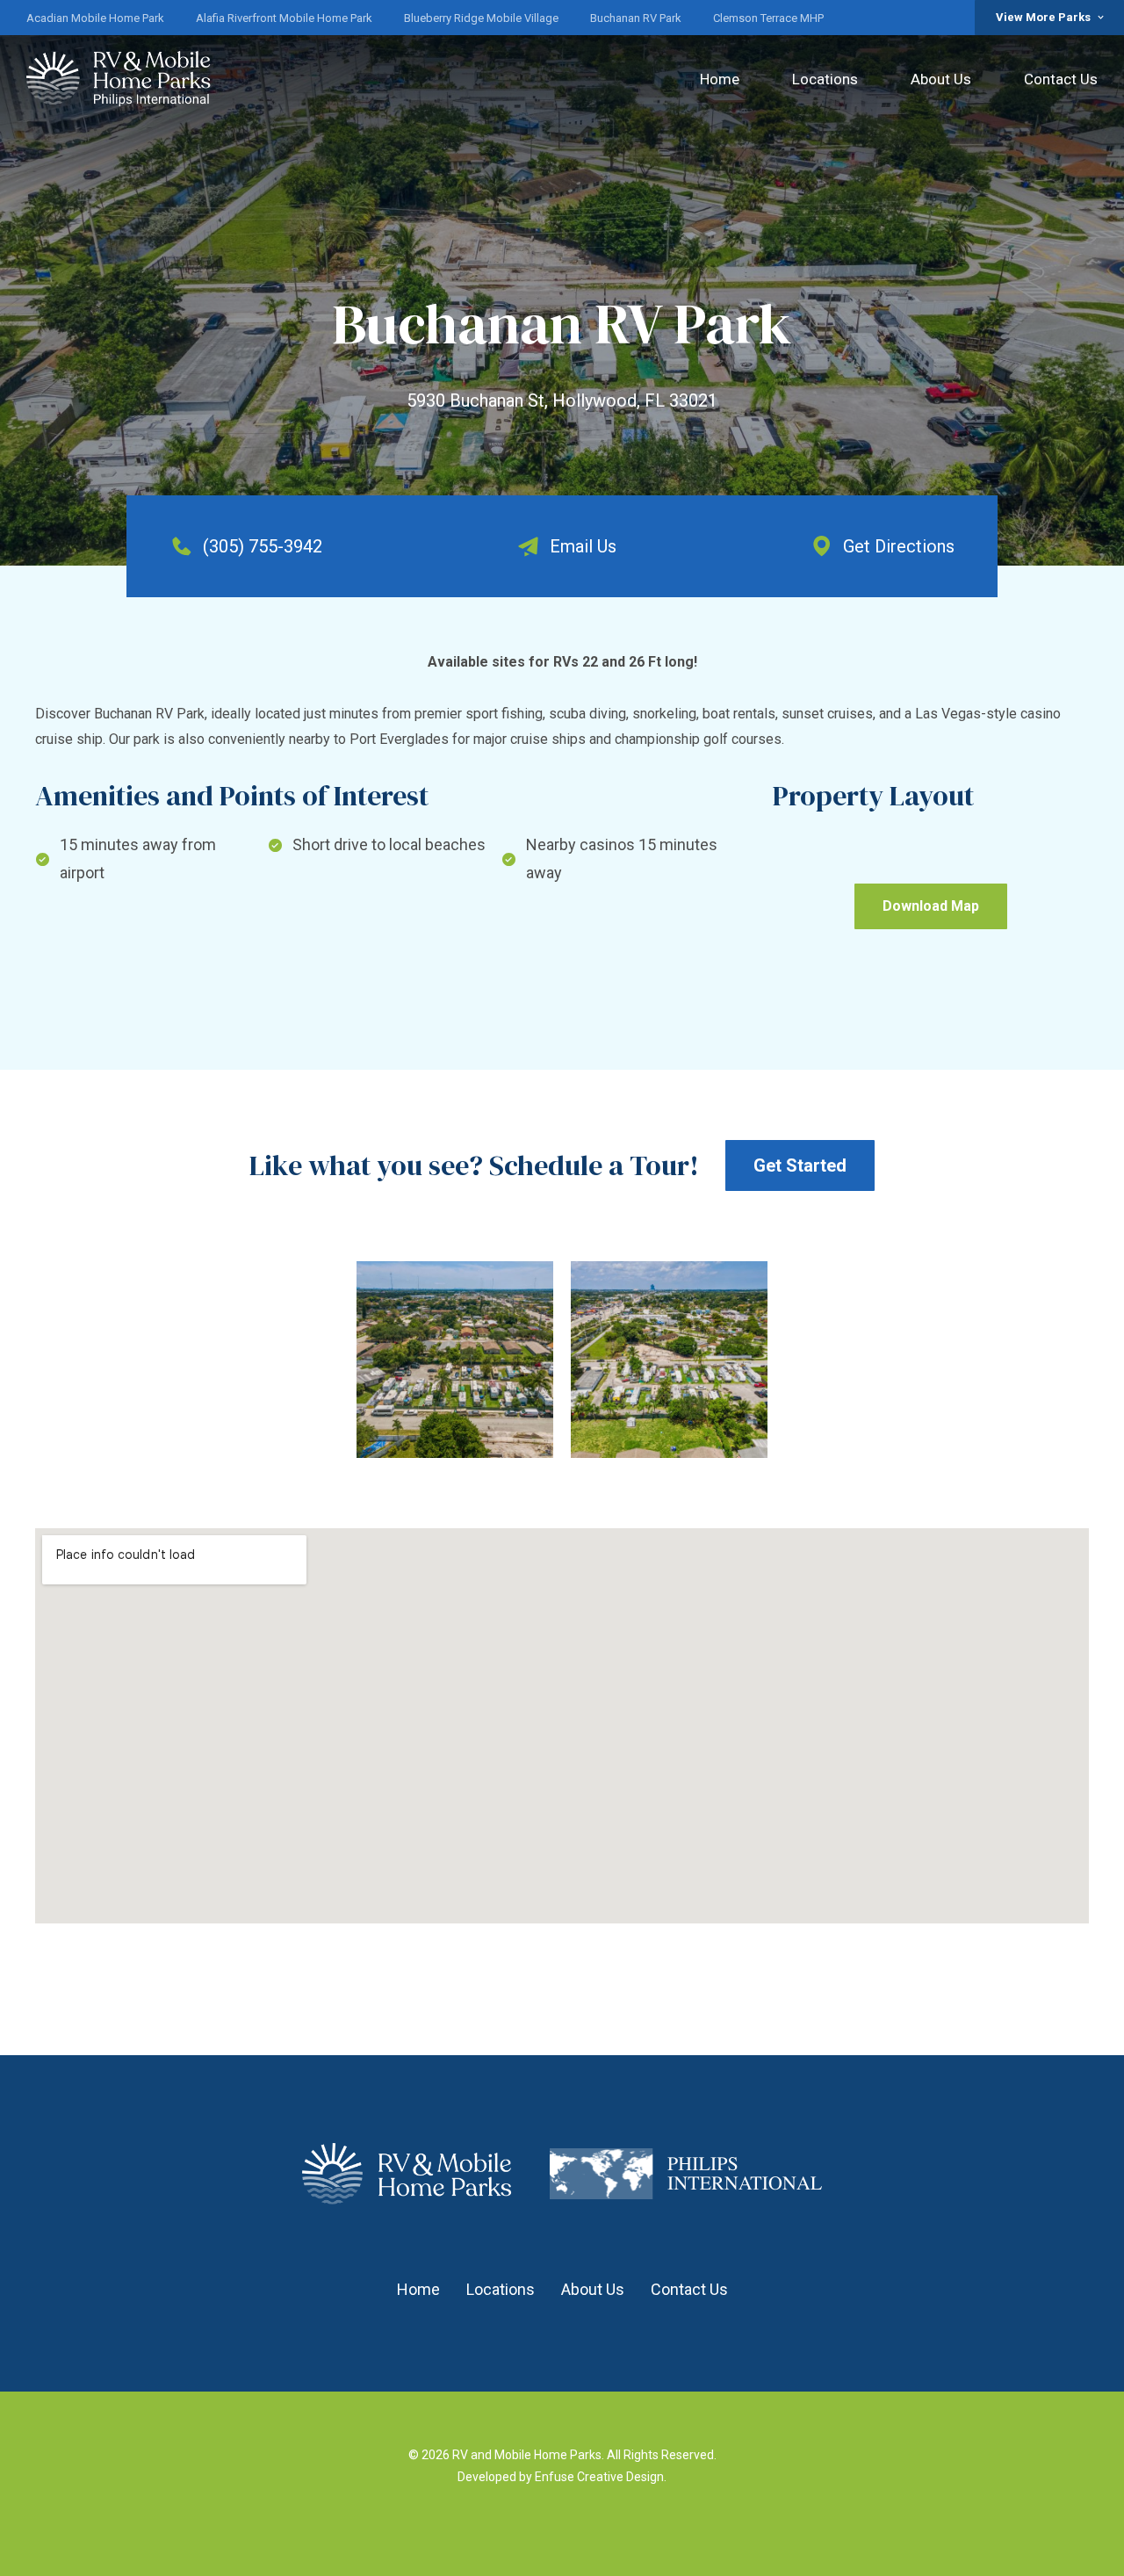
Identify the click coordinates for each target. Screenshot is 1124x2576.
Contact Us (1061, 79)
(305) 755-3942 (263, 546)
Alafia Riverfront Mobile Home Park (284, 18)
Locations (825, 79)
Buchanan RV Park (636, 18)
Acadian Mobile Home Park (95, 18)
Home (720, 79)
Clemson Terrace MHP (768, 18)
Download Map (931, 906)
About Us (941, 79)
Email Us (583, 546)
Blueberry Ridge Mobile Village (481, 18)
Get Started (800, 1165)
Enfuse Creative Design (599, 2477)
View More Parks (1043, 17)
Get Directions (899, 546)
